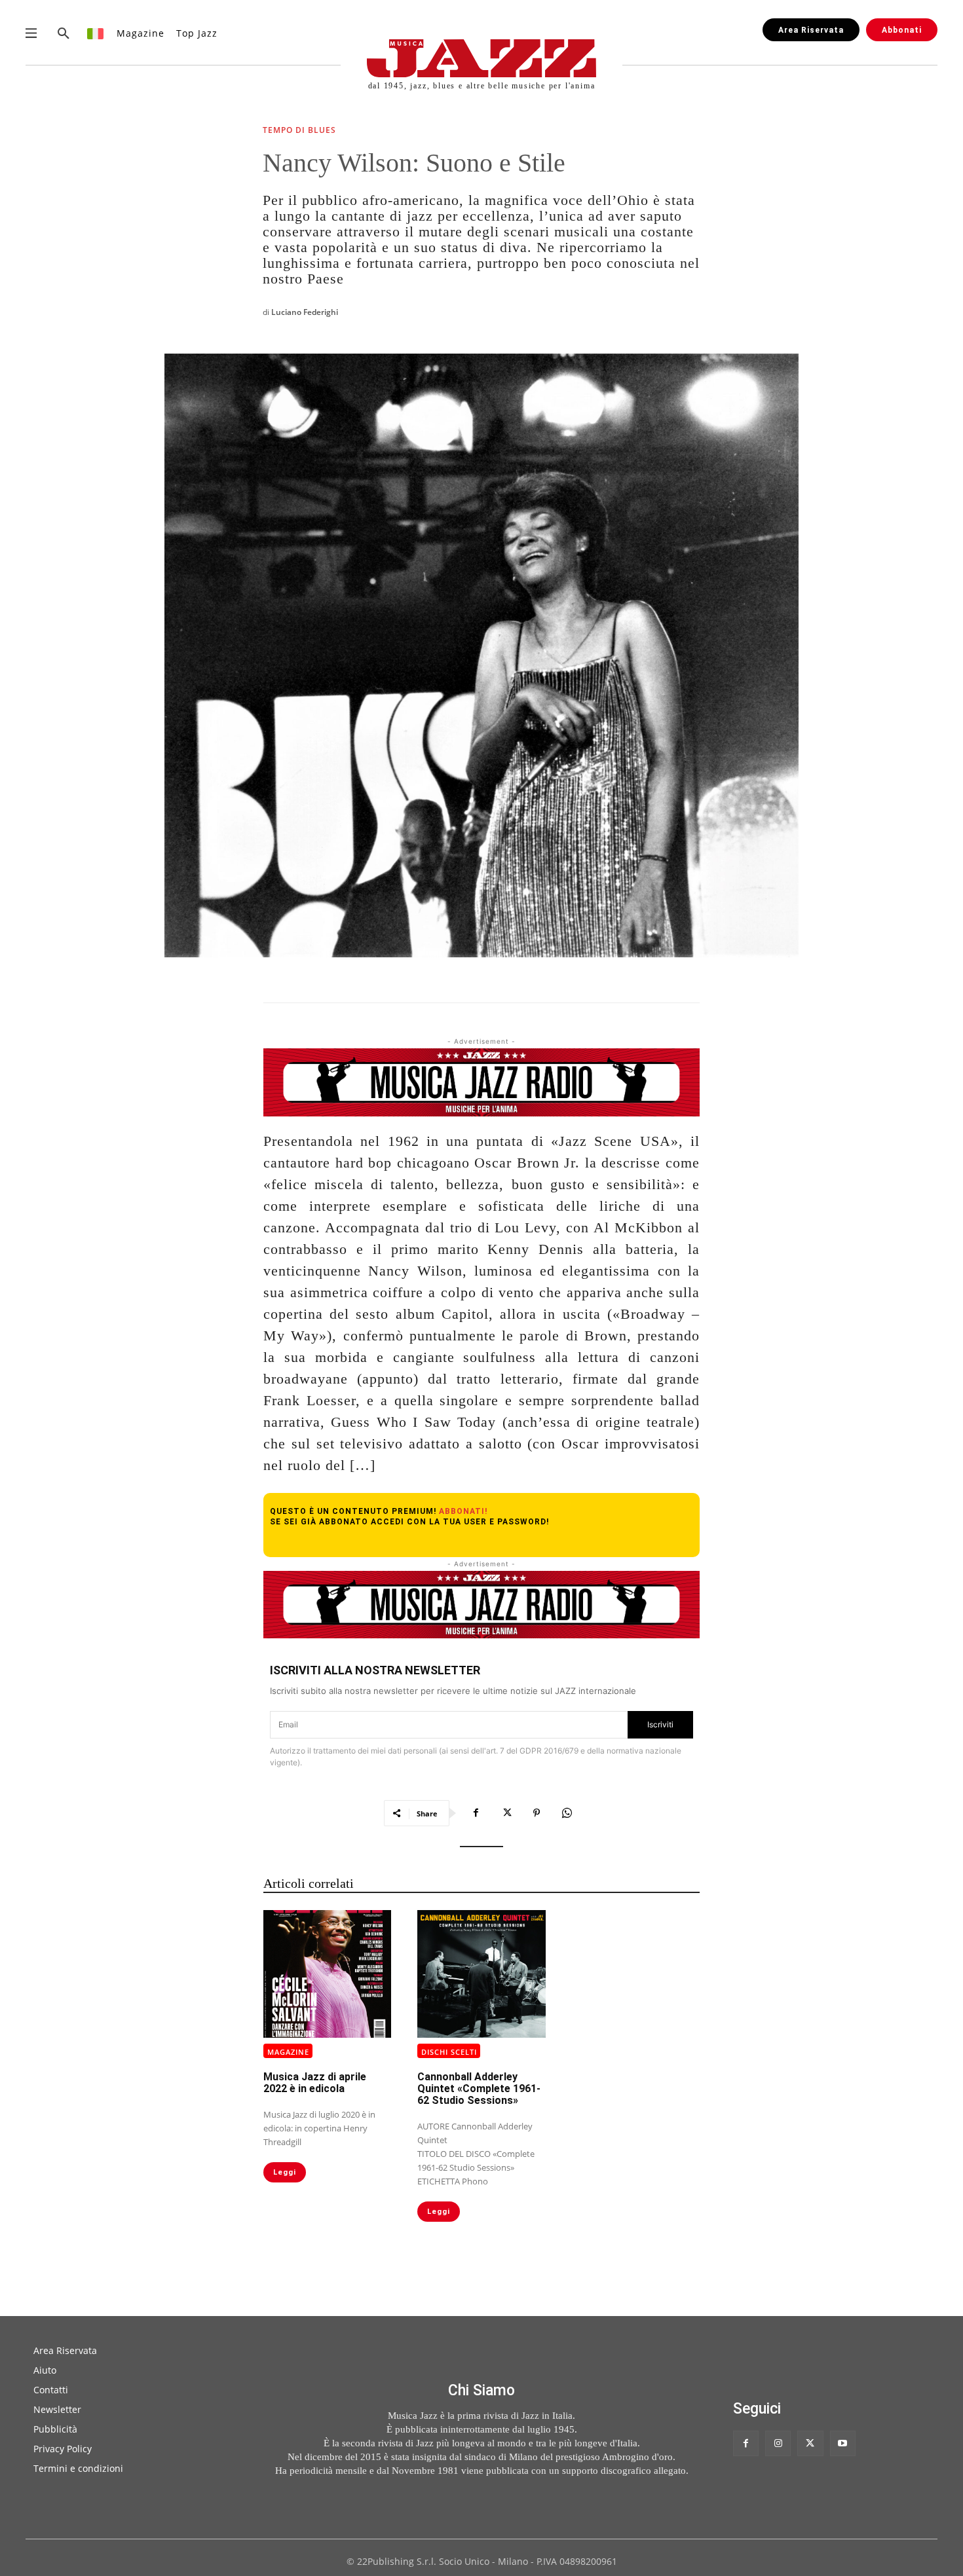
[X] (506, 1813)
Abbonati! (463, 1511)
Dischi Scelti (449, 2052)
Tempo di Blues (299, 131)
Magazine (288, 2052)
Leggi (285, 2172)
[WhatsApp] (567, 1813)
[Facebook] (476, 1813)
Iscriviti (660, 1724)
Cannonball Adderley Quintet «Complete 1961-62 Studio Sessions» (479, 2088)
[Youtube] (843, 2443)
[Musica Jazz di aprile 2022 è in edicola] (327, 1974)
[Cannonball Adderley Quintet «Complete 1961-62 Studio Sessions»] (481, 1974)
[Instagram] (778, 2443)
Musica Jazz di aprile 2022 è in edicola (315, 2083)
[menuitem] (96, 33)
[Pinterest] (537, 1813)
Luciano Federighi (305, 312)
